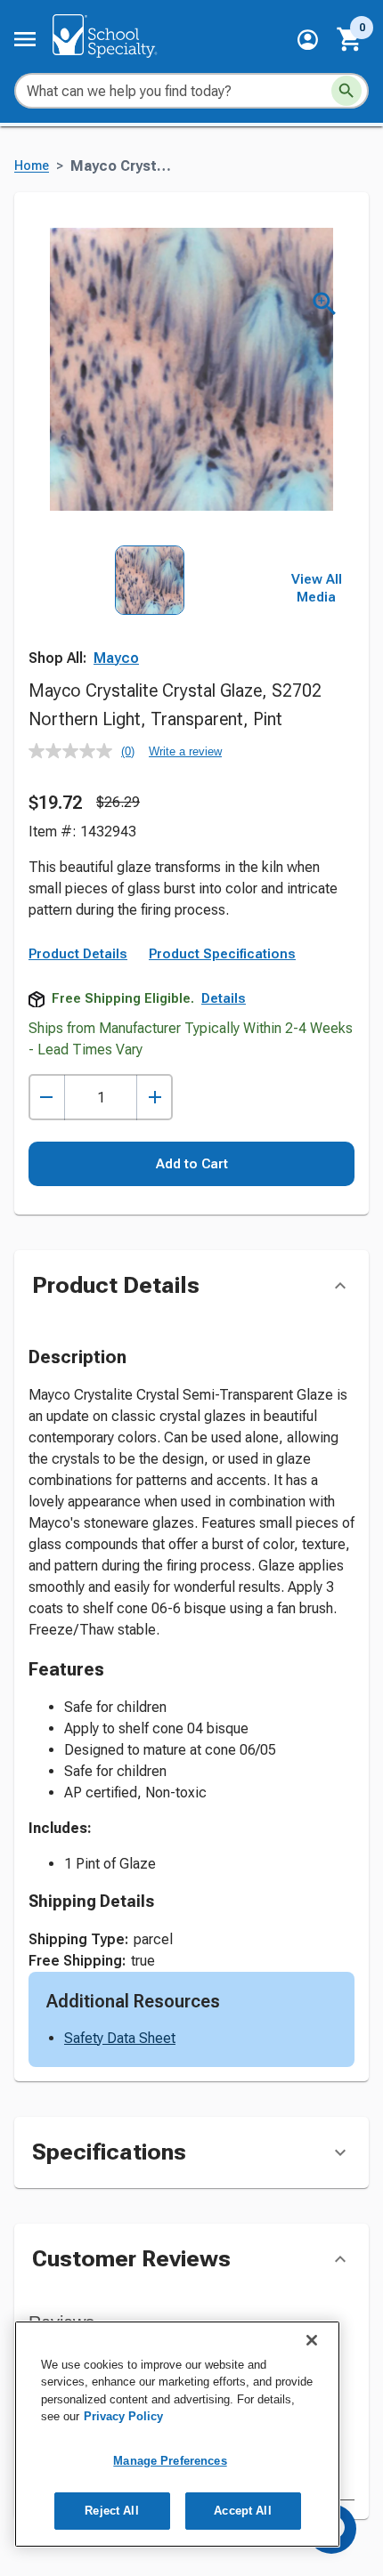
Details (224, 998)
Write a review (185, 751)
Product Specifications (222, 954)
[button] (308, 40)
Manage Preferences (170, 2461)
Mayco (116, 658)
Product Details (78, 954)
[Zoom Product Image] (325, 304)
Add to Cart (192, 1164)
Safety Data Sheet (120, 2038)
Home (32, 166)
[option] (150, 620)
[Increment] (155, 1098)
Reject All (111, 2511)
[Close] (312, 2340)
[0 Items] (350, 39)
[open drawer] (25, 39)
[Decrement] (47, 1098)
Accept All (242, 2511)
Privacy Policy (123, 2416)
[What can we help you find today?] (346, 91)
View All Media (317, 588)
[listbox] (150, 620)
